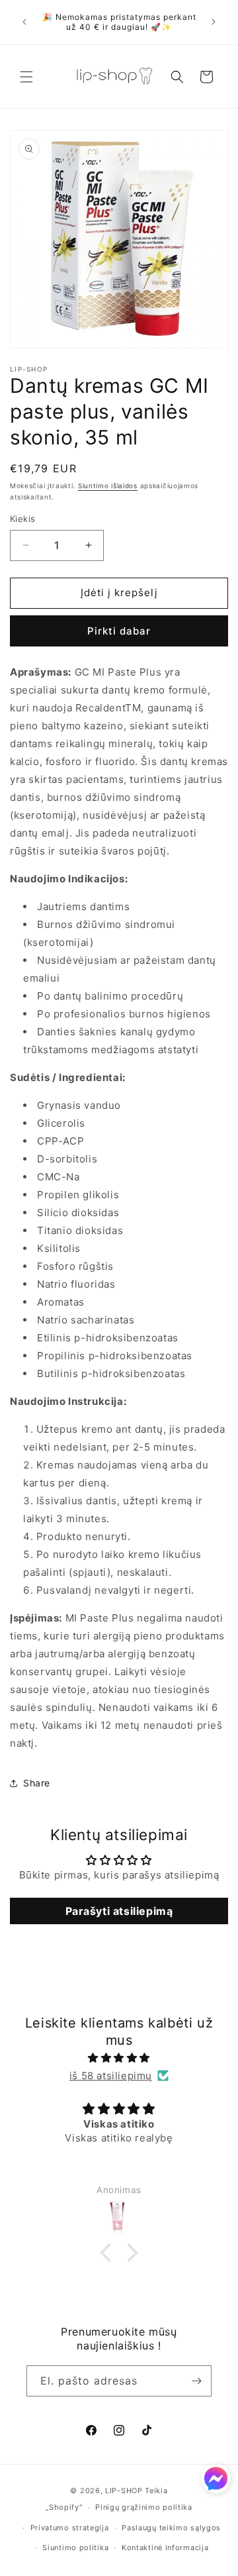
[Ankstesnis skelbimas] (24, 22)
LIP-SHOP (124, 2491)
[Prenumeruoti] (196, 2381)
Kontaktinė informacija (165, 2548)
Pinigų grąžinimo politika (144, 2507)
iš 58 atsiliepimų (111, 2076)
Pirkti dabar (119, 631)
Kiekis (22, 519)
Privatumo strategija (70, 2528)
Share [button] (37, 1783)
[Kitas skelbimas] (214, 22)
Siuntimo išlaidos (108, 486)
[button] (26, 77)
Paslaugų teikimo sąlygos (171, 2528)
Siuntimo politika (75, 2548)
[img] (119, 2058)
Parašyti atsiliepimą (119, 1911)
